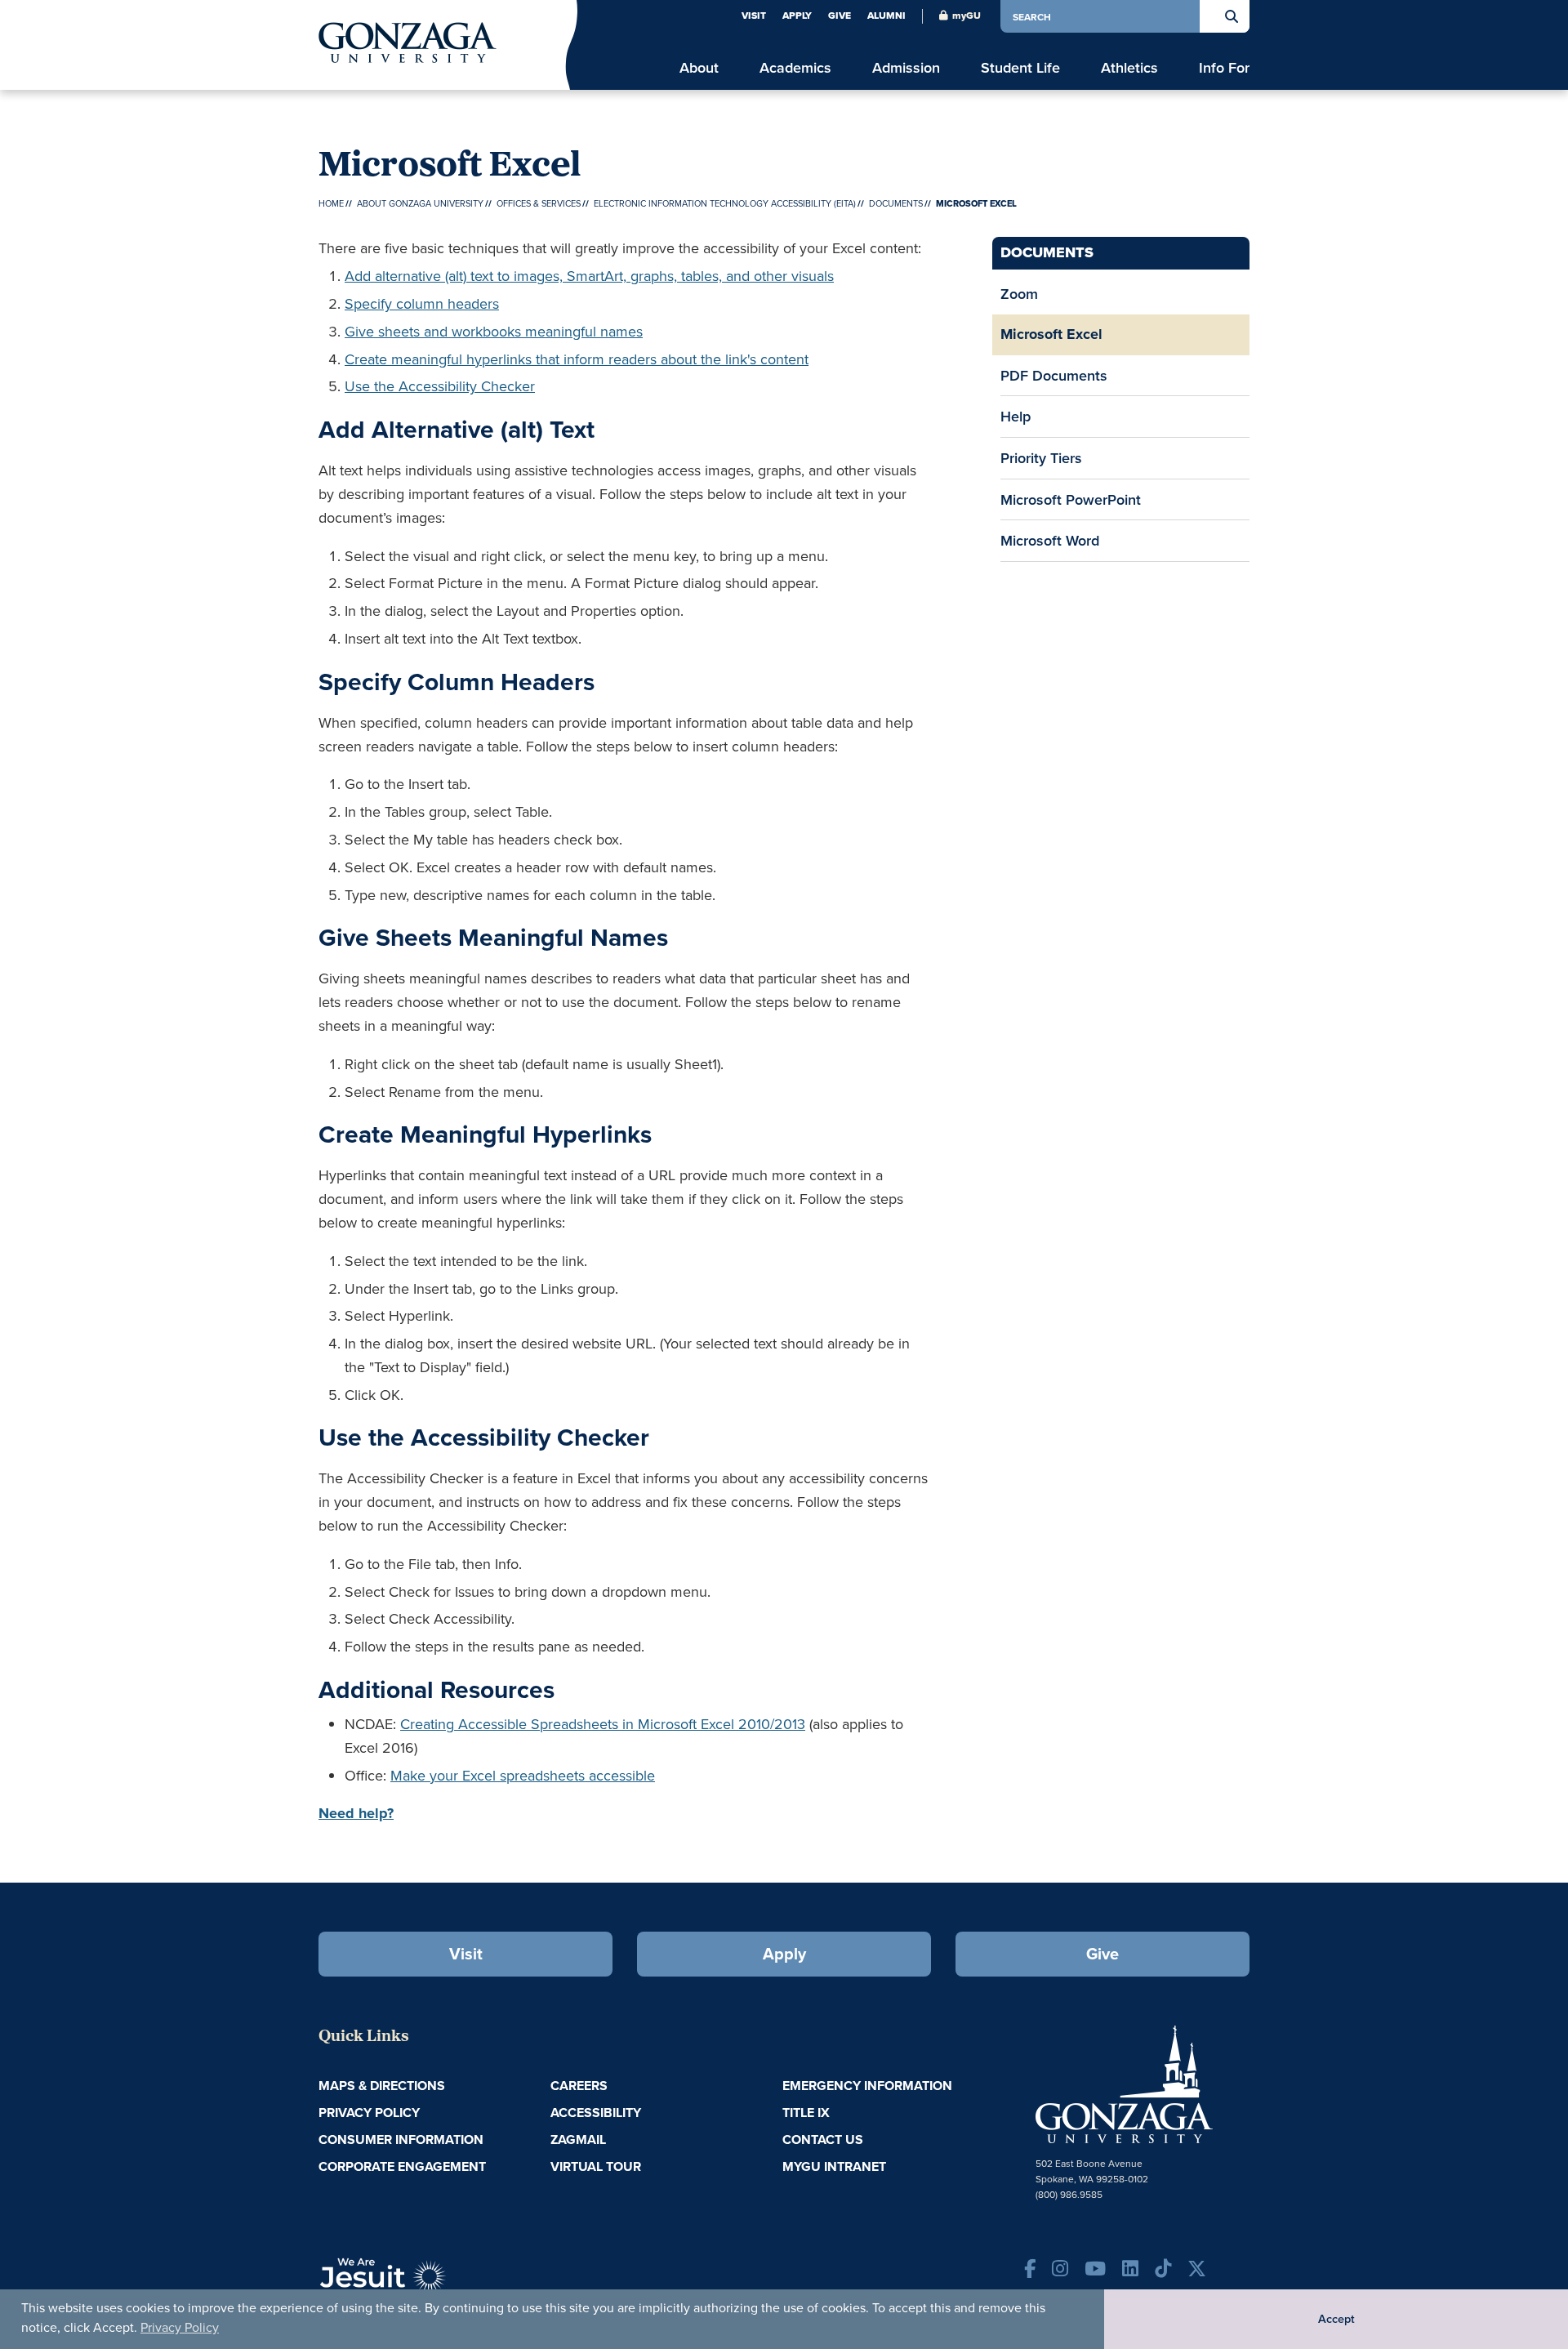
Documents (896, 203)
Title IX (806, 2113)
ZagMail (578, 2140)
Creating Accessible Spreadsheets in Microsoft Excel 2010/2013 (603, 1724)
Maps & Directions (382, 2086)
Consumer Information (401, 2140)
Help (1016, 416)
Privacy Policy (180, 2327)
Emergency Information (867, 2086)
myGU (967, 16)
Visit (754, 16)
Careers (579, 2086)
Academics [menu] (795, 67)
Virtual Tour (596, 2166)
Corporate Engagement (402, 2166)
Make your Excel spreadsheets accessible (523, 1775)
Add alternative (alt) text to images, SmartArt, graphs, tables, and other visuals (589, 276)
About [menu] (699, 67)
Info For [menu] (1224, 67)
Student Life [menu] (1020, 67)
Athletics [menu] (1129, 67)
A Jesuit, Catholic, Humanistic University (457, 2284)
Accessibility (596, 2113)
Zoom (1019, 294)
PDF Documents (1054, 375)
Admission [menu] (906, 67)
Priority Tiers (1041, 458)
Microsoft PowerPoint (1071, 499)
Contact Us (823, 2140)
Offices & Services (539, 203)
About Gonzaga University (420, 203)
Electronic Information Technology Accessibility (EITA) (725, 203)
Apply (797, 16)
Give (840, 16)
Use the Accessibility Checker (440, 386)
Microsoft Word (1050, 540)
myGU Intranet (834, 2166)
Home (331, 203)
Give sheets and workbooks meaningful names (494, 331)
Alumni (886, 16)
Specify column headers (422, 303)
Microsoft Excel (1051, 334)
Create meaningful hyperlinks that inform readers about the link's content (577, 359)
